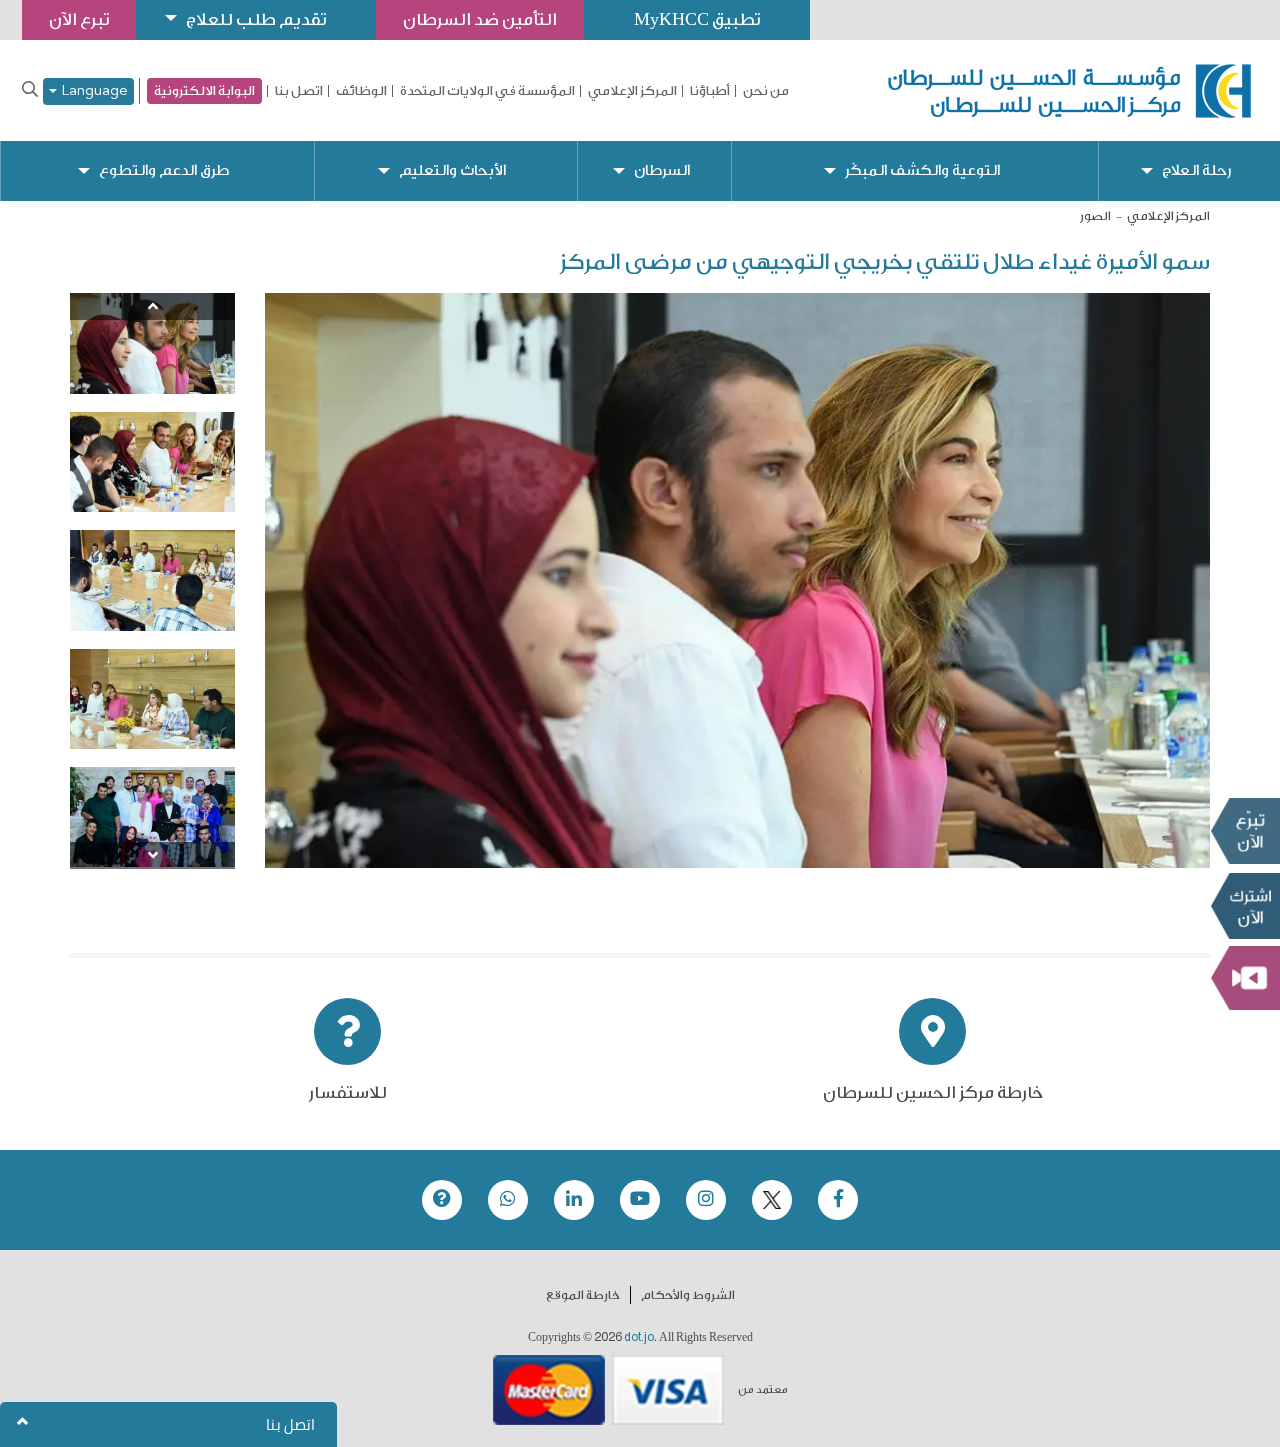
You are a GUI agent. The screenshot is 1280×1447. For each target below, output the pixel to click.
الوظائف (361, 91)
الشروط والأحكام (688, 1295)
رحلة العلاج (1196, 170)
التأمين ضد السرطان (480, 19)
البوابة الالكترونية (204, 90)
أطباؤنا (710, 91)
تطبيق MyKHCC (697, 19)
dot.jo (639, 1337)
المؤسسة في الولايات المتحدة (487, 91)
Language (92, 91)
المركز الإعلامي (632, 91)
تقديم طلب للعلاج (256, 19)
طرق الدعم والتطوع (164, 170)
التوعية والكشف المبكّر (922, 170)
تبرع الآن (1245, 831)
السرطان (662, 170)
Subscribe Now (1245, 906)
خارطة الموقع (583, 1295)
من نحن (766, 91)
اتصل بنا (299, 91)
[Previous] (152, 306)
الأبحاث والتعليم (452, 170)
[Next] (152, 855)
